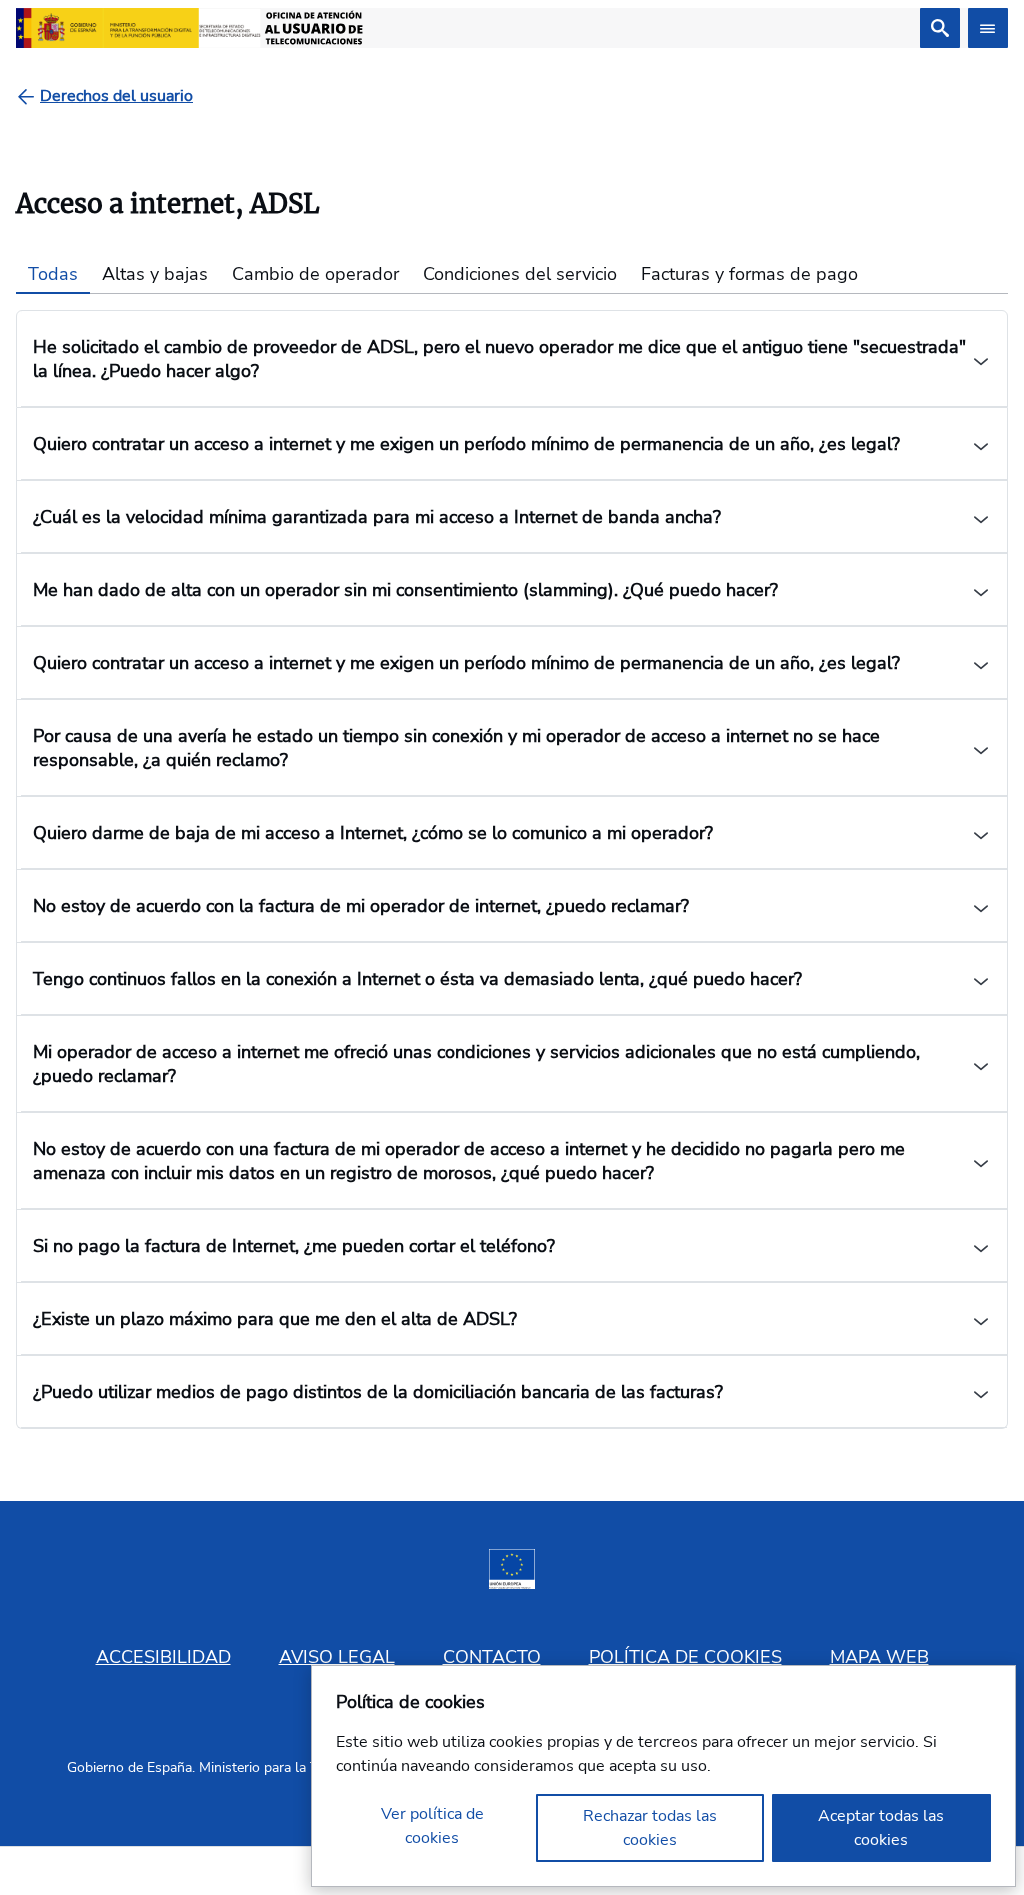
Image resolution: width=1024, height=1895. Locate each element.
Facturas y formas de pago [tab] (749, 274)
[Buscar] (940, 28)
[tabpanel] (512, 869)
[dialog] (663, 1776)
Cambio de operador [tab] (315, 274)
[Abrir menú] (988, 28)
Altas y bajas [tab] (155, 274)
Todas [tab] (53, 274)
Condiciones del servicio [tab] (520, 274)
